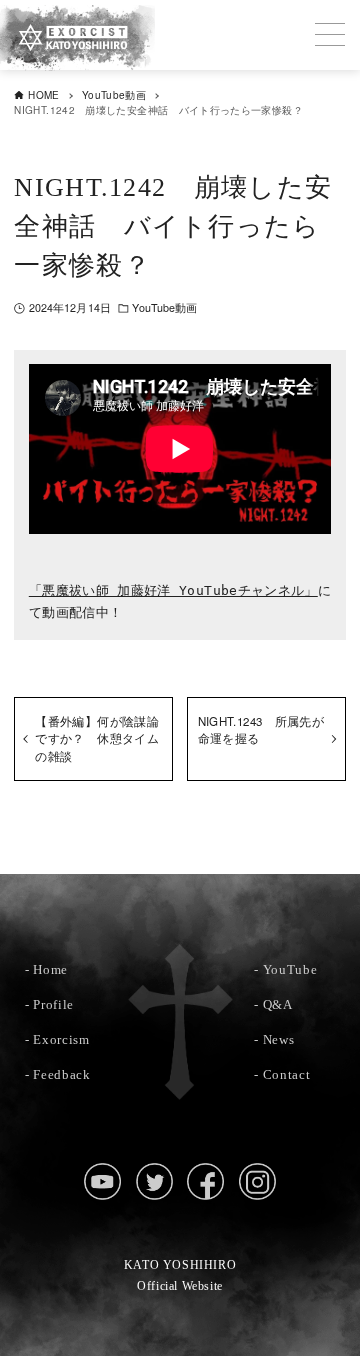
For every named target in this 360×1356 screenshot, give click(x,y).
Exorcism (61, 1039)
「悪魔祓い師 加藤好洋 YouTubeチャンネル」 (173, 590)
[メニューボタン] (330, 35)
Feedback (61, 1074)
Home (50, 969)
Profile (53, 1004)
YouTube (290, 969)
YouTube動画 (164, 307)
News (279, 1039)
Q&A (278, 1004)
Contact (287, 1074)
